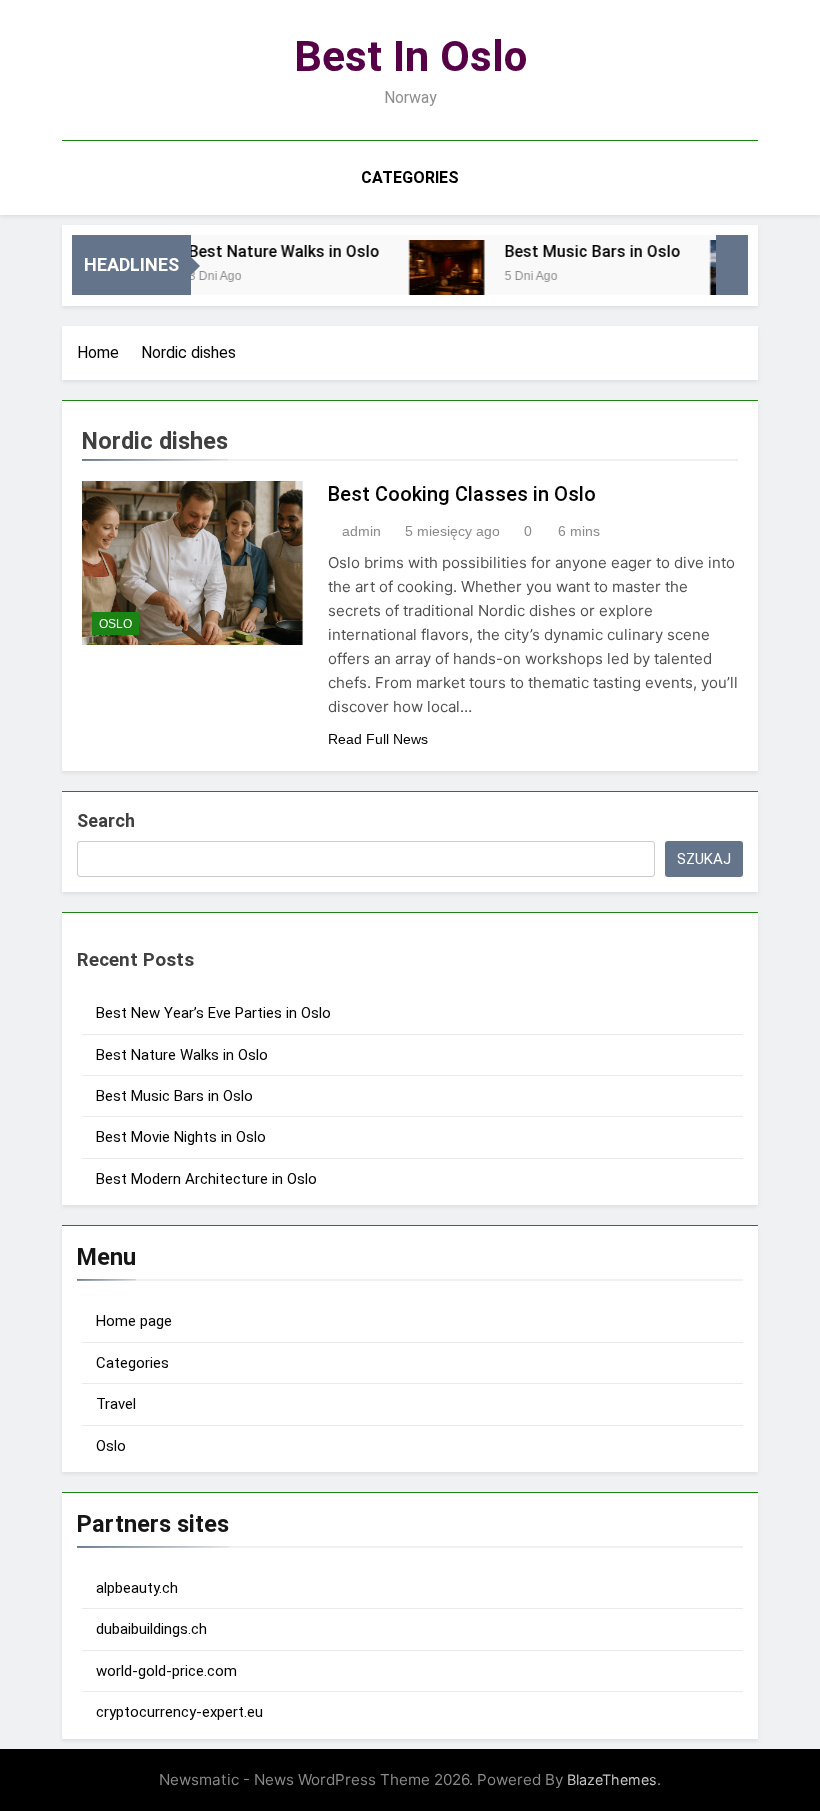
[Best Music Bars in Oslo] (431, 277)
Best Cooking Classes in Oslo (462, 494)
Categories (410, 177)
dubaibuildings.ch (151, 1629)
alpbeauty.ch (137, 1588)
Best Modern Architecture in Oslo (206, 1179)
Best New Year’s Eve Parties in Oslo (213, 1013)
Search (106, 820)
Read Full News (378, 739)
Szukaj (704, 859)
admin (361, 531)
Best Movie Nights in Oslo (181, 1137)
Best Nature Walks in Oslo (268, 251)
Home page (134, 1321)
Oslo (115, 624)
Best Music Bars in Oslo (577, 251)
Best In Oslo (410, 56)
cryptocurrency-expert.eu (179, 1712)
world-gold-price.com (166, 1671)
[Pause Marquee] (732, 265)
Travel (116, 1404)
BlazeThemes (612, 1779)
